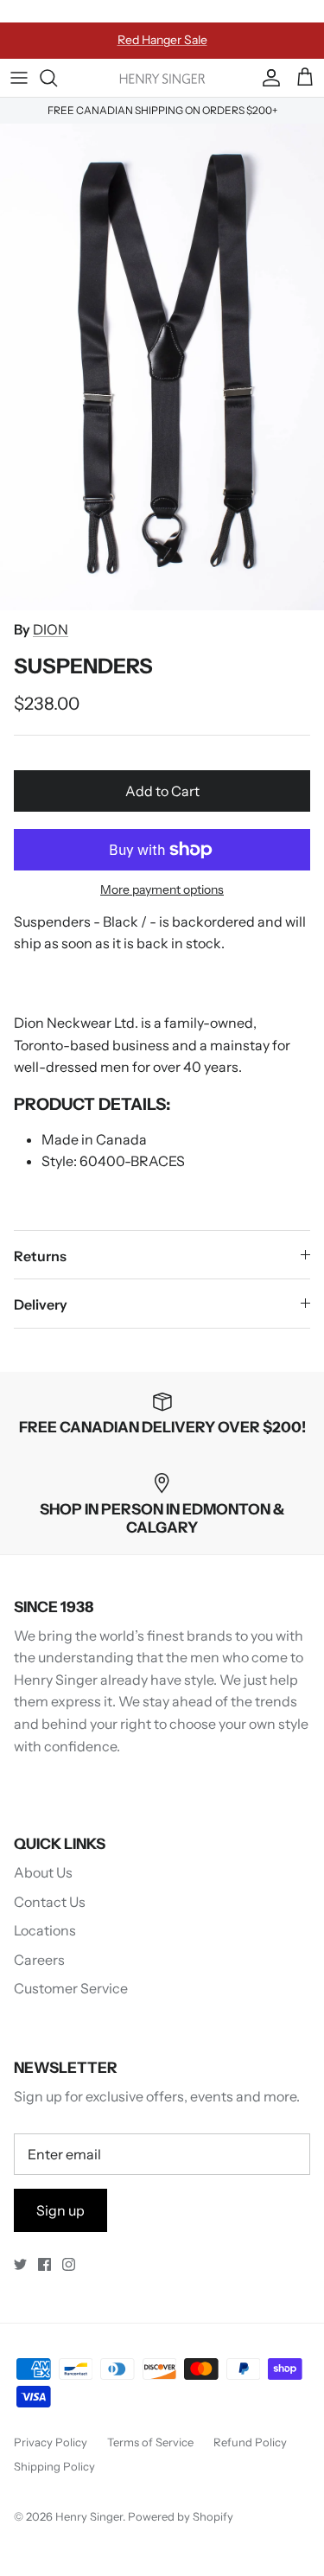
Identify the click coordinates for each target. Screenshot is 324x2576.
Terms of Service (150, 2442)
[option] (162, 367)
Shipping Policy (54, 2466)
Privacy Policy (51, 2442)
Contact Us (50, 1902)
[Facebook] (44, 2264)
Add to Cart (162, 791)
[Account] (267, 78)
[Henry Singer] (162, 77)
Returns (40, 1256)
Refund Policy (250, 2442)
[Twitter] (20, 2264)
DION (51, 629)
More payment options (162, 890)
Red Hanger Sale (162, 40)
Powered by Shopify (181, 2516)
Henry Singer (89, 2516)
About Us (43, 1872)
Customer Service (71, 1988)
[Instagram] (69, 2264)
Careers (39, 1960)
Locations (45, 1930)
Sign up (60, 2210)
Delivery (41, 1304)
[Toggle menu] (19, 78)
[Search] (57, 78)
